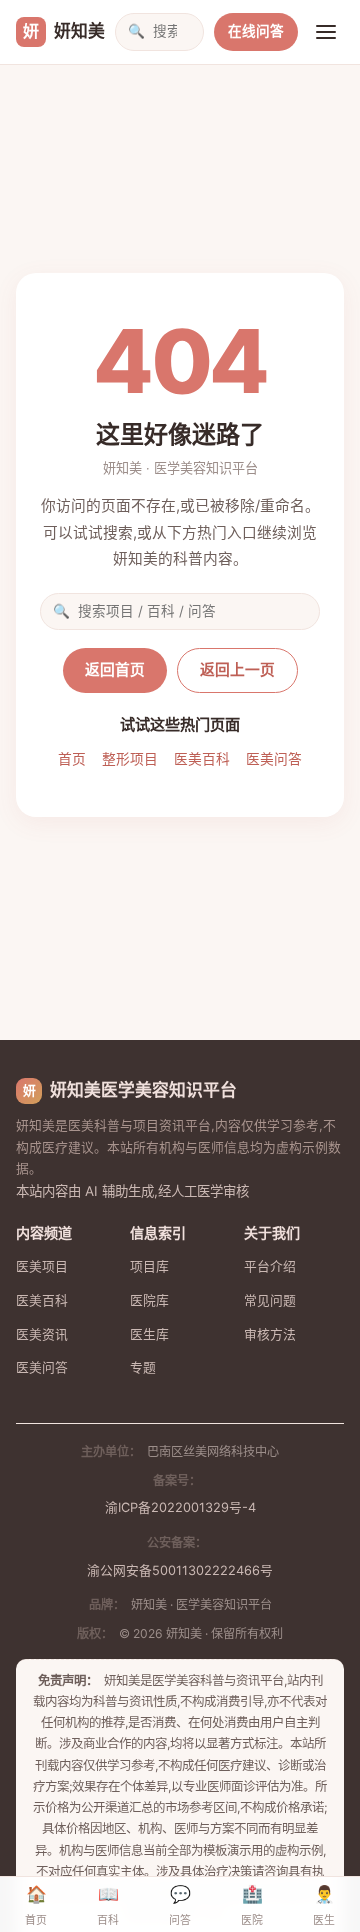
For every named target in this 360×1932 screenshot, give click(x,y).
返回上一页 (237, 670)
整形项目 (130, 759)
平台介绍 (270, 1266)
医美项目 (42, 1266)
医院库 (149, 1300)
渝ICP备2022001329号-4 (180, 1507)
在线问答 (256, 31)
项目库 (149, 1266)
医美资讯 (42, 1334)
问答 (180, 1905)
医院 (252, 1905)
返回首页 (115, 670)
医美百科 (202, 759)
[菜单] (326, 32)
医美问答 (274, 759)
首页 (72, 759)
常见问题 (270, 1300)
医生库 (149, 1334)
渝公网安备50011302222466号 (180, 1570)
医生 (324, 1905)
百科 (108, 1905)
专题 (143, 1367)
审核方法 (270, 1334)
